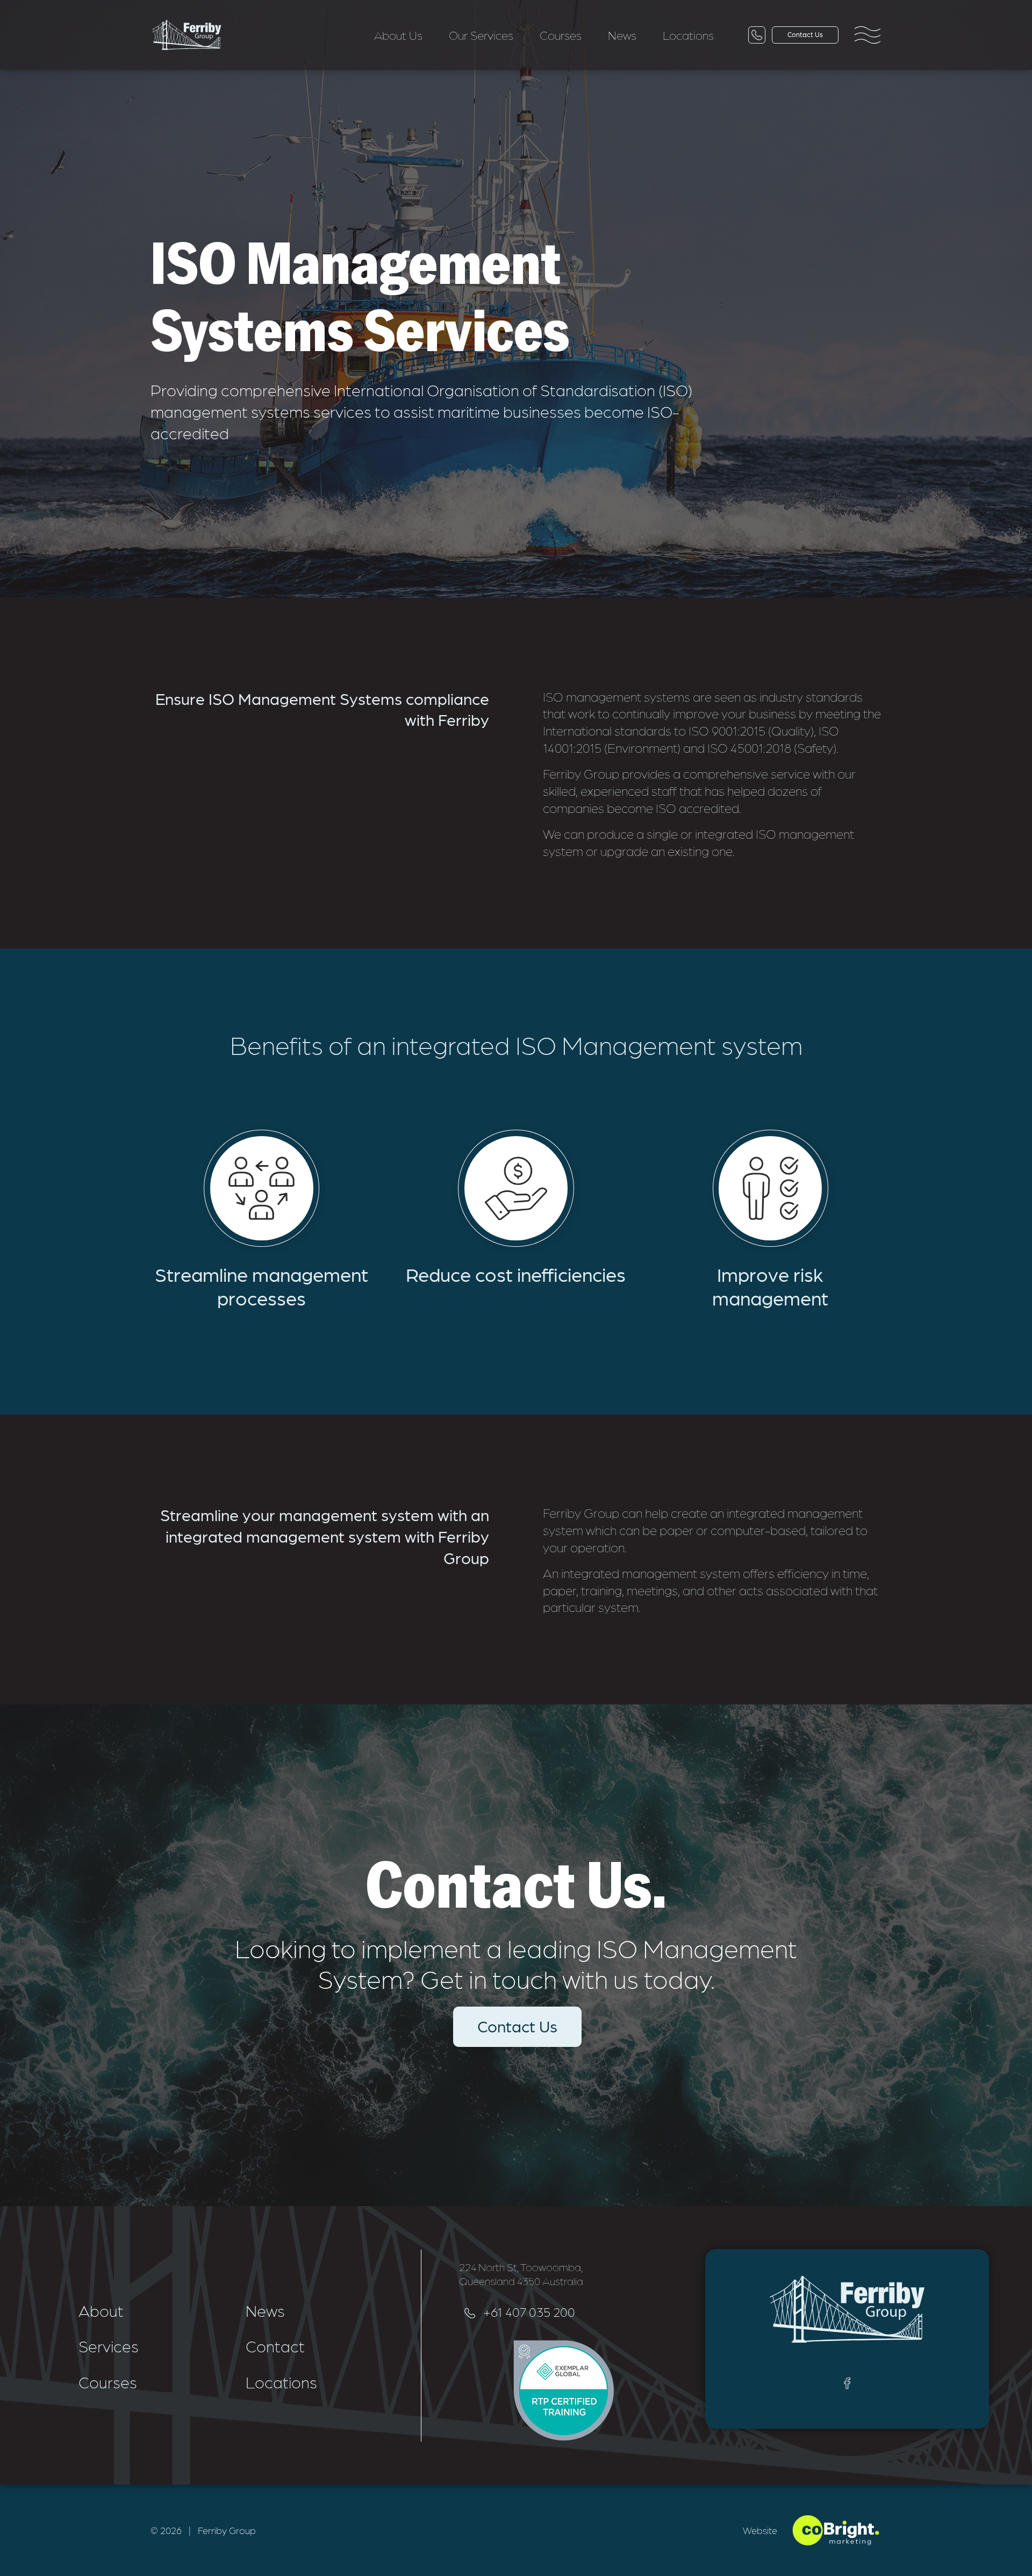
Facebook (847, 2383)
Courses (561, 35)
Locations (688, 35)
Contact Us (517, 2025)
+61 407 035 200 (529, 2311)
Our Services (481, 35)
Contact (275, 2345)
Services (109, 2345)
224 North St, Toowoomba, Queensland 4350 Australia (521, 2274)
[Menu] (868, 35)
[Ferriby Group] (187, 35)
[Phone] (757, 35)
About (101, 2310)
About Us (398, 35)
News (622, 35)
